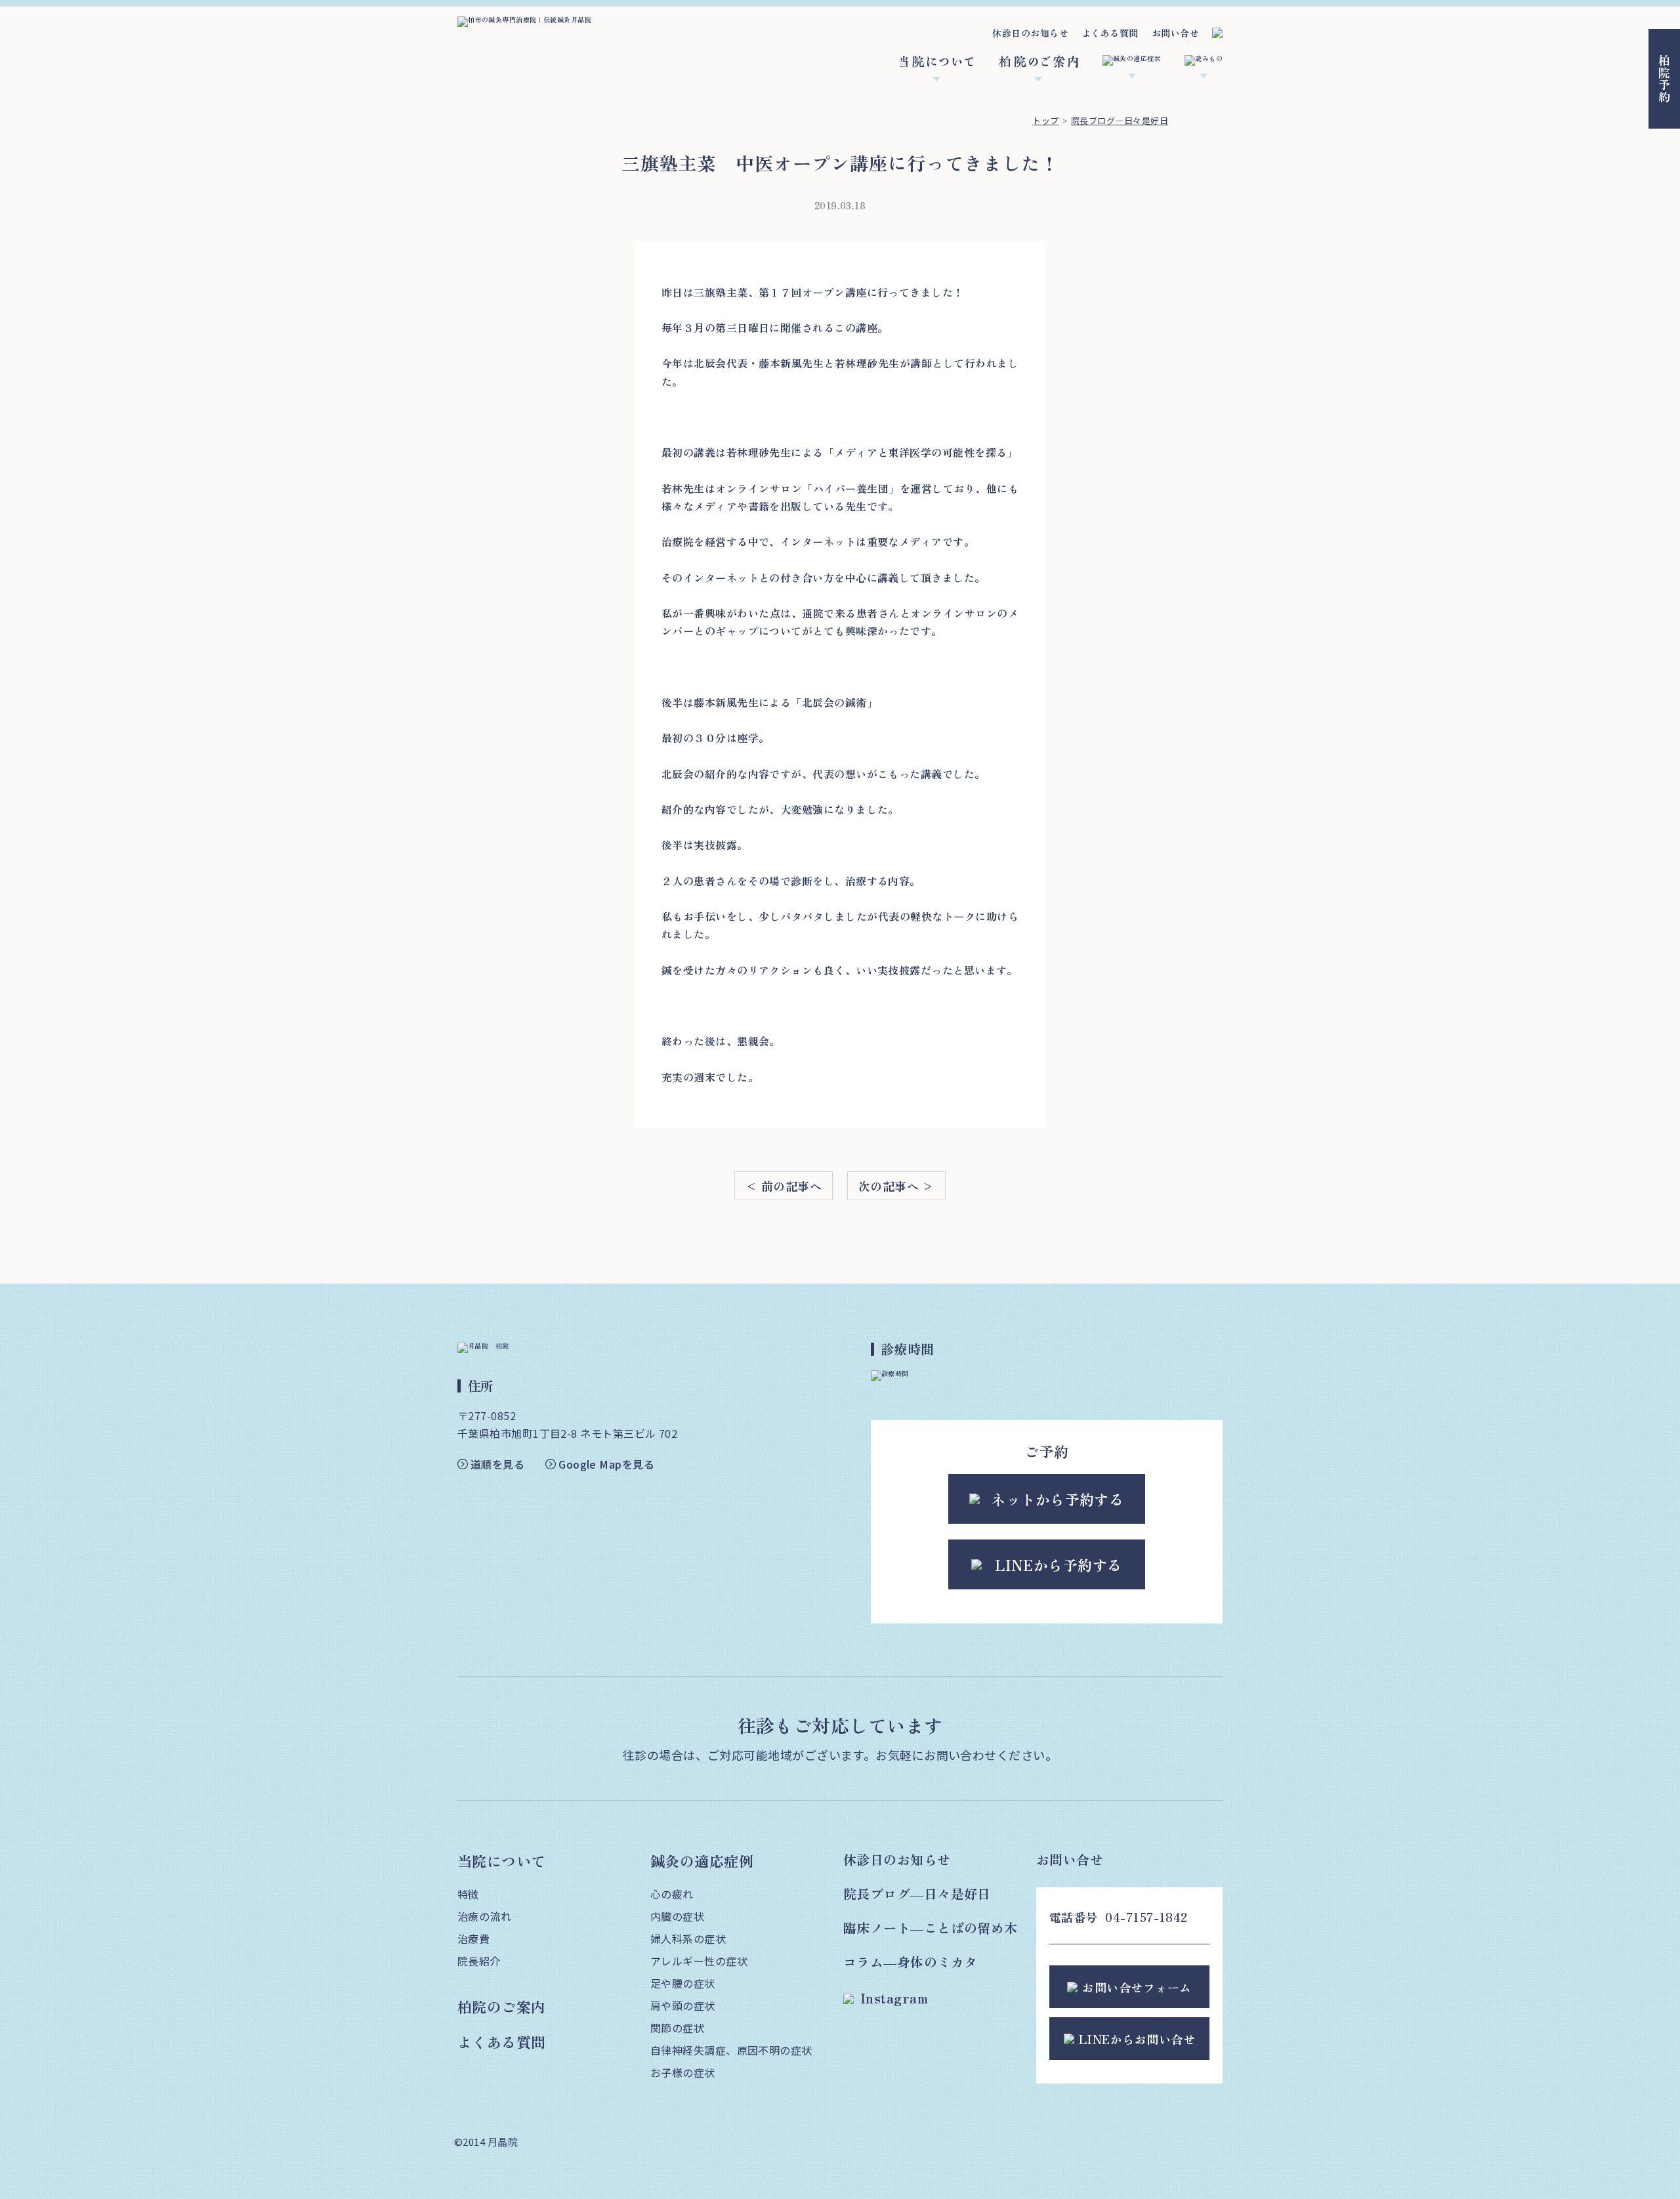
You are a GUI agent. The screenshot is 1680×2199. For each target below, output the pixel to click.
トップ (1045, 120)
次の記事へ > (896, 1186)
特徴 (468, 1894)
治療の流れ (484, 1916)
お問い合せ (1175, 33)
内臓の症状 (677, 1916)
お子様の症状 (683, 2072)
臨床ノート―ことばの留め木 (931, 1928)
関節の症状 (677, 2028)
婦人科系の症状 (688, 1938)
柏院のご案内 (502, 2006)
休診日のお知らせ (1030, 33)
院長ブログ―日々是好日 (1120, 120)
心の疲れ (672, 1894)
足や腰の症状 (683, 1983)
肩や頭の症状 (683, 2005)
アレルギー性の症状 (699, 1961)
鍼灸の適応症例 (702, 1860)
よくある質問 (1110, 33)
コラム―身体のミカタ (911, 1962)
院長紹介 (479, 1961)
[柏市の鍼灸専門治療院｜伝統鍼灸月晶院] (524, 20)
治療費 (473, 1938)
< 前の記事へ (784, 1186)
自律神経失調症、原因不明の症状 (731, 2050)
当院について (502, 1860)
